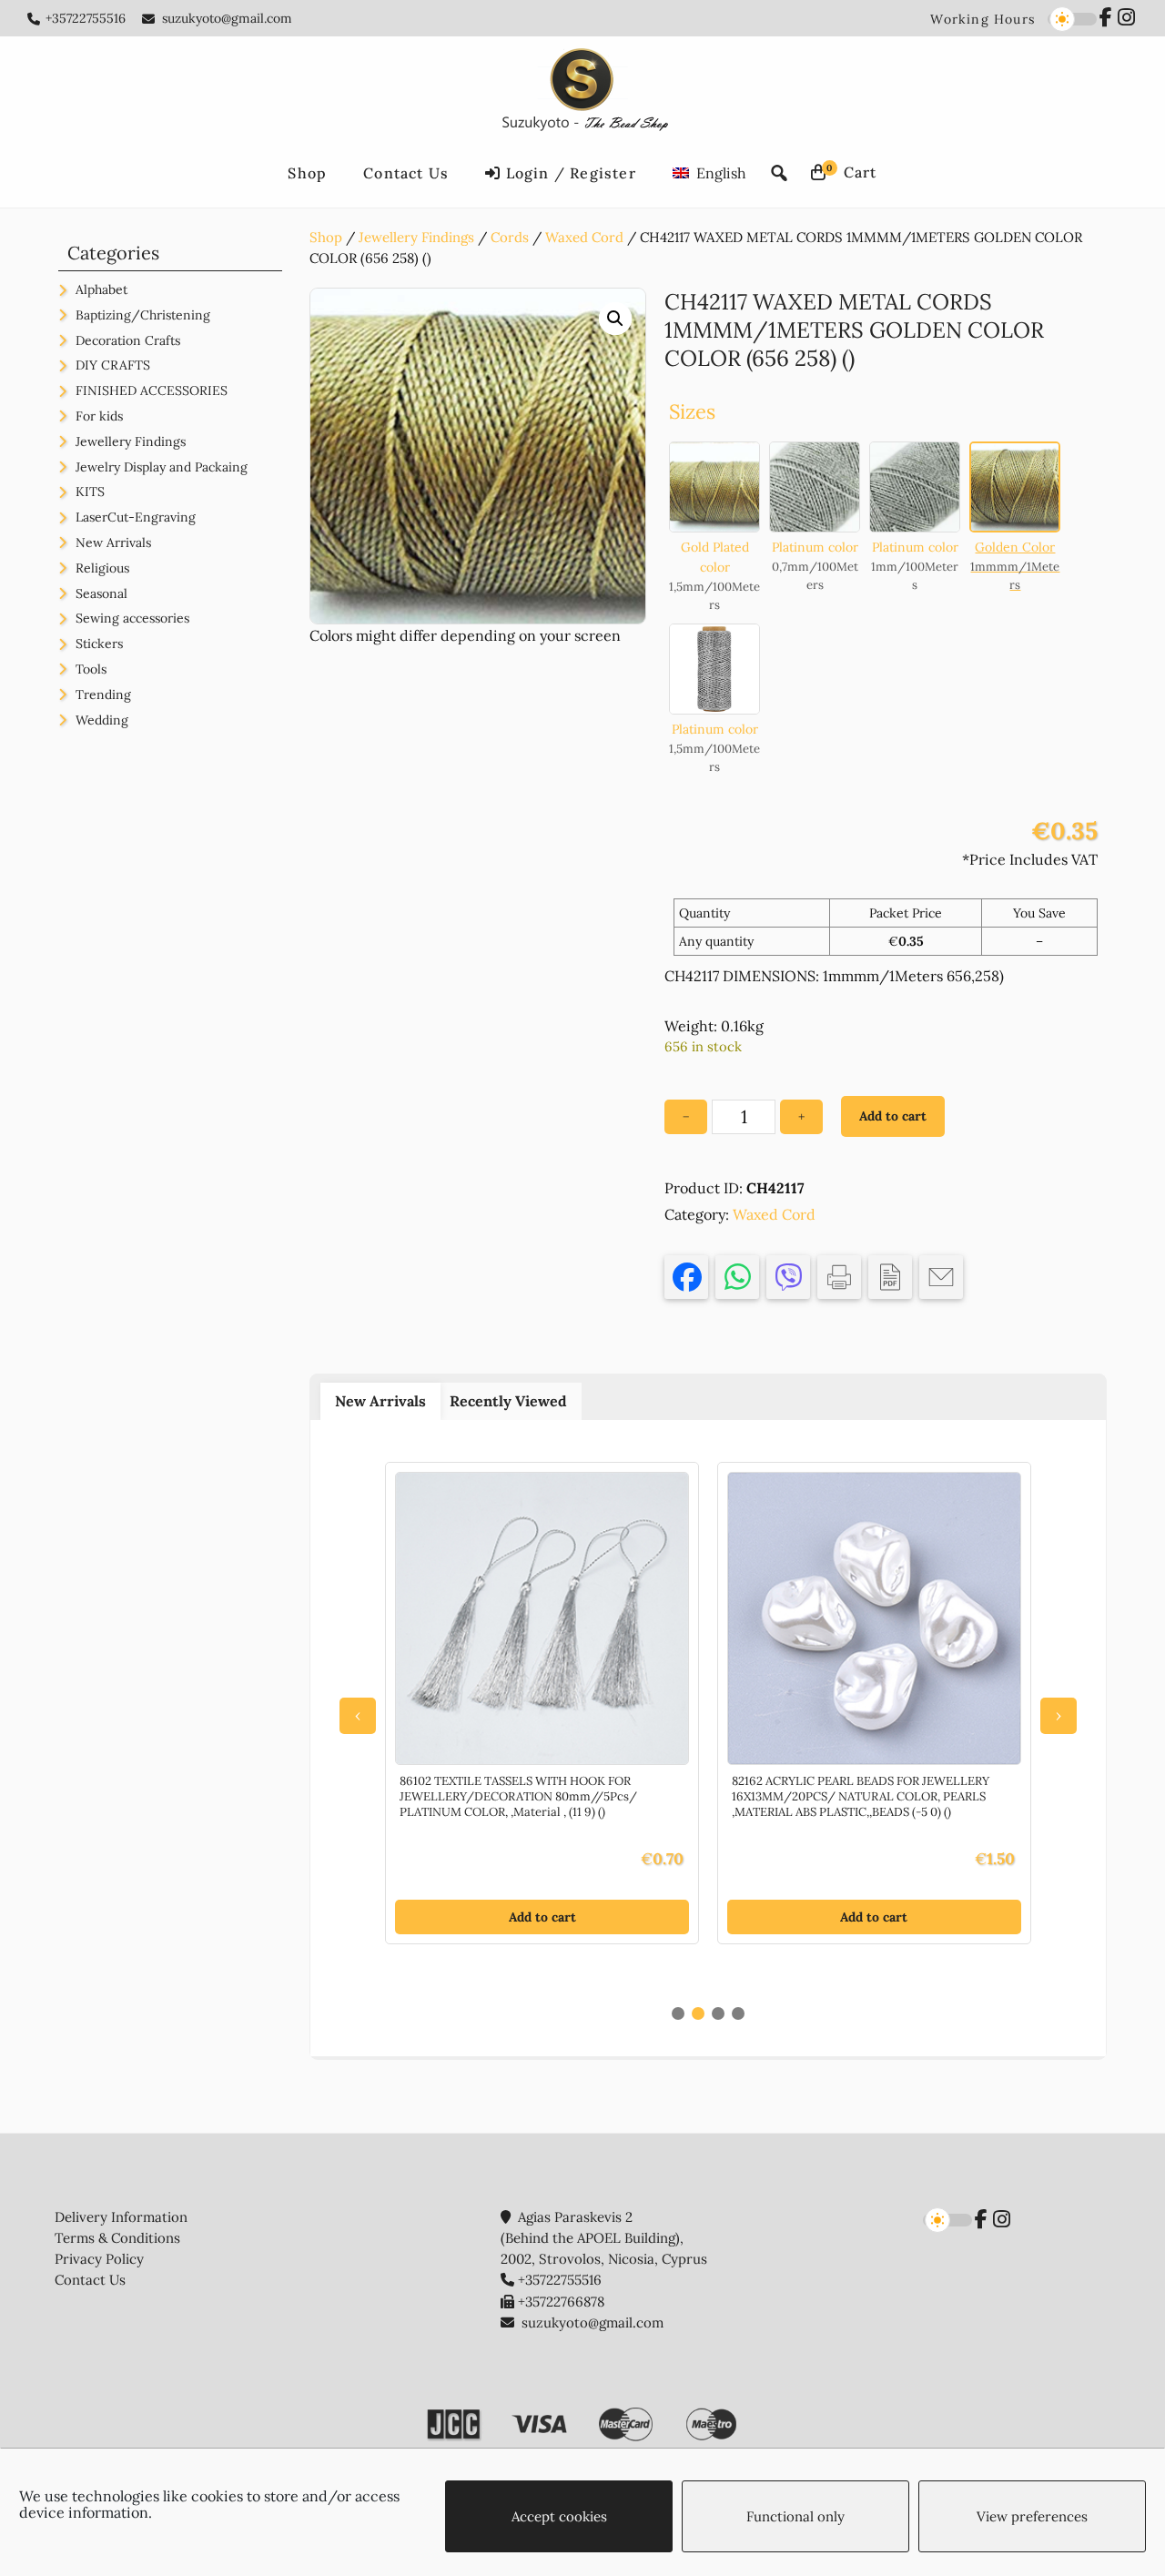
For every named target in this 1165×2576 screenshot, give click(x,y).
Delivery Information (121, 2217)
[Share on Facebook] (686, 1277)
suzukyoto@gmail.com (227, 18)
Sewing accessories (132, 618)
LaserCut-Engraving (136, 517)
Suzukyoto (583, 93)
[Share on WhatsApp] (737, 1277)
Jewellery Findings (416, 237)
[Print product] (839, 1277)
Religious (102, 568)
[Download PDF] (890, 1277)
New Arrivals (113, 543)
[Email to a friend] (941, 1277)
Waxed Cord (584, 237)
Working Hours (983, 19)
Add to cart (893, 1116)
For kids (99, 416)
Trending (103, 695)
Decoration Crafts (128, 340)
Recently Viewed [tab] (508, 1401)
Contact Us (90, 2280)
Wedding (102, 720)
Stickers (99, 644)
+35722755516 (86, 18)
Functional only (795, 2516)
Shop (326, 237)
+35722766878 (561, 2302)
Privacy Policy (99, 2259)
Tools (91, 669)
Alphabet (101, 289)
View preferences (1032, 2516)
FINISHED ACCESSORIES (152, 390)
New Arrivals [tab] (380, 1401)
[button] (615, 319)
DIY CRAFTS (113, 365)
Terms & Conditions (117, 2238)
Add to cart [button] (542, 1917)
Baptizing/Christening (143, 315)
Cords (510, 237)
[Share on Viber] (788, 1277)
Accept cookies (559, 2516)
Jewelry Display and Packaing (162, 467)
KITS (90, 492)
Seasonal (101, 593)
